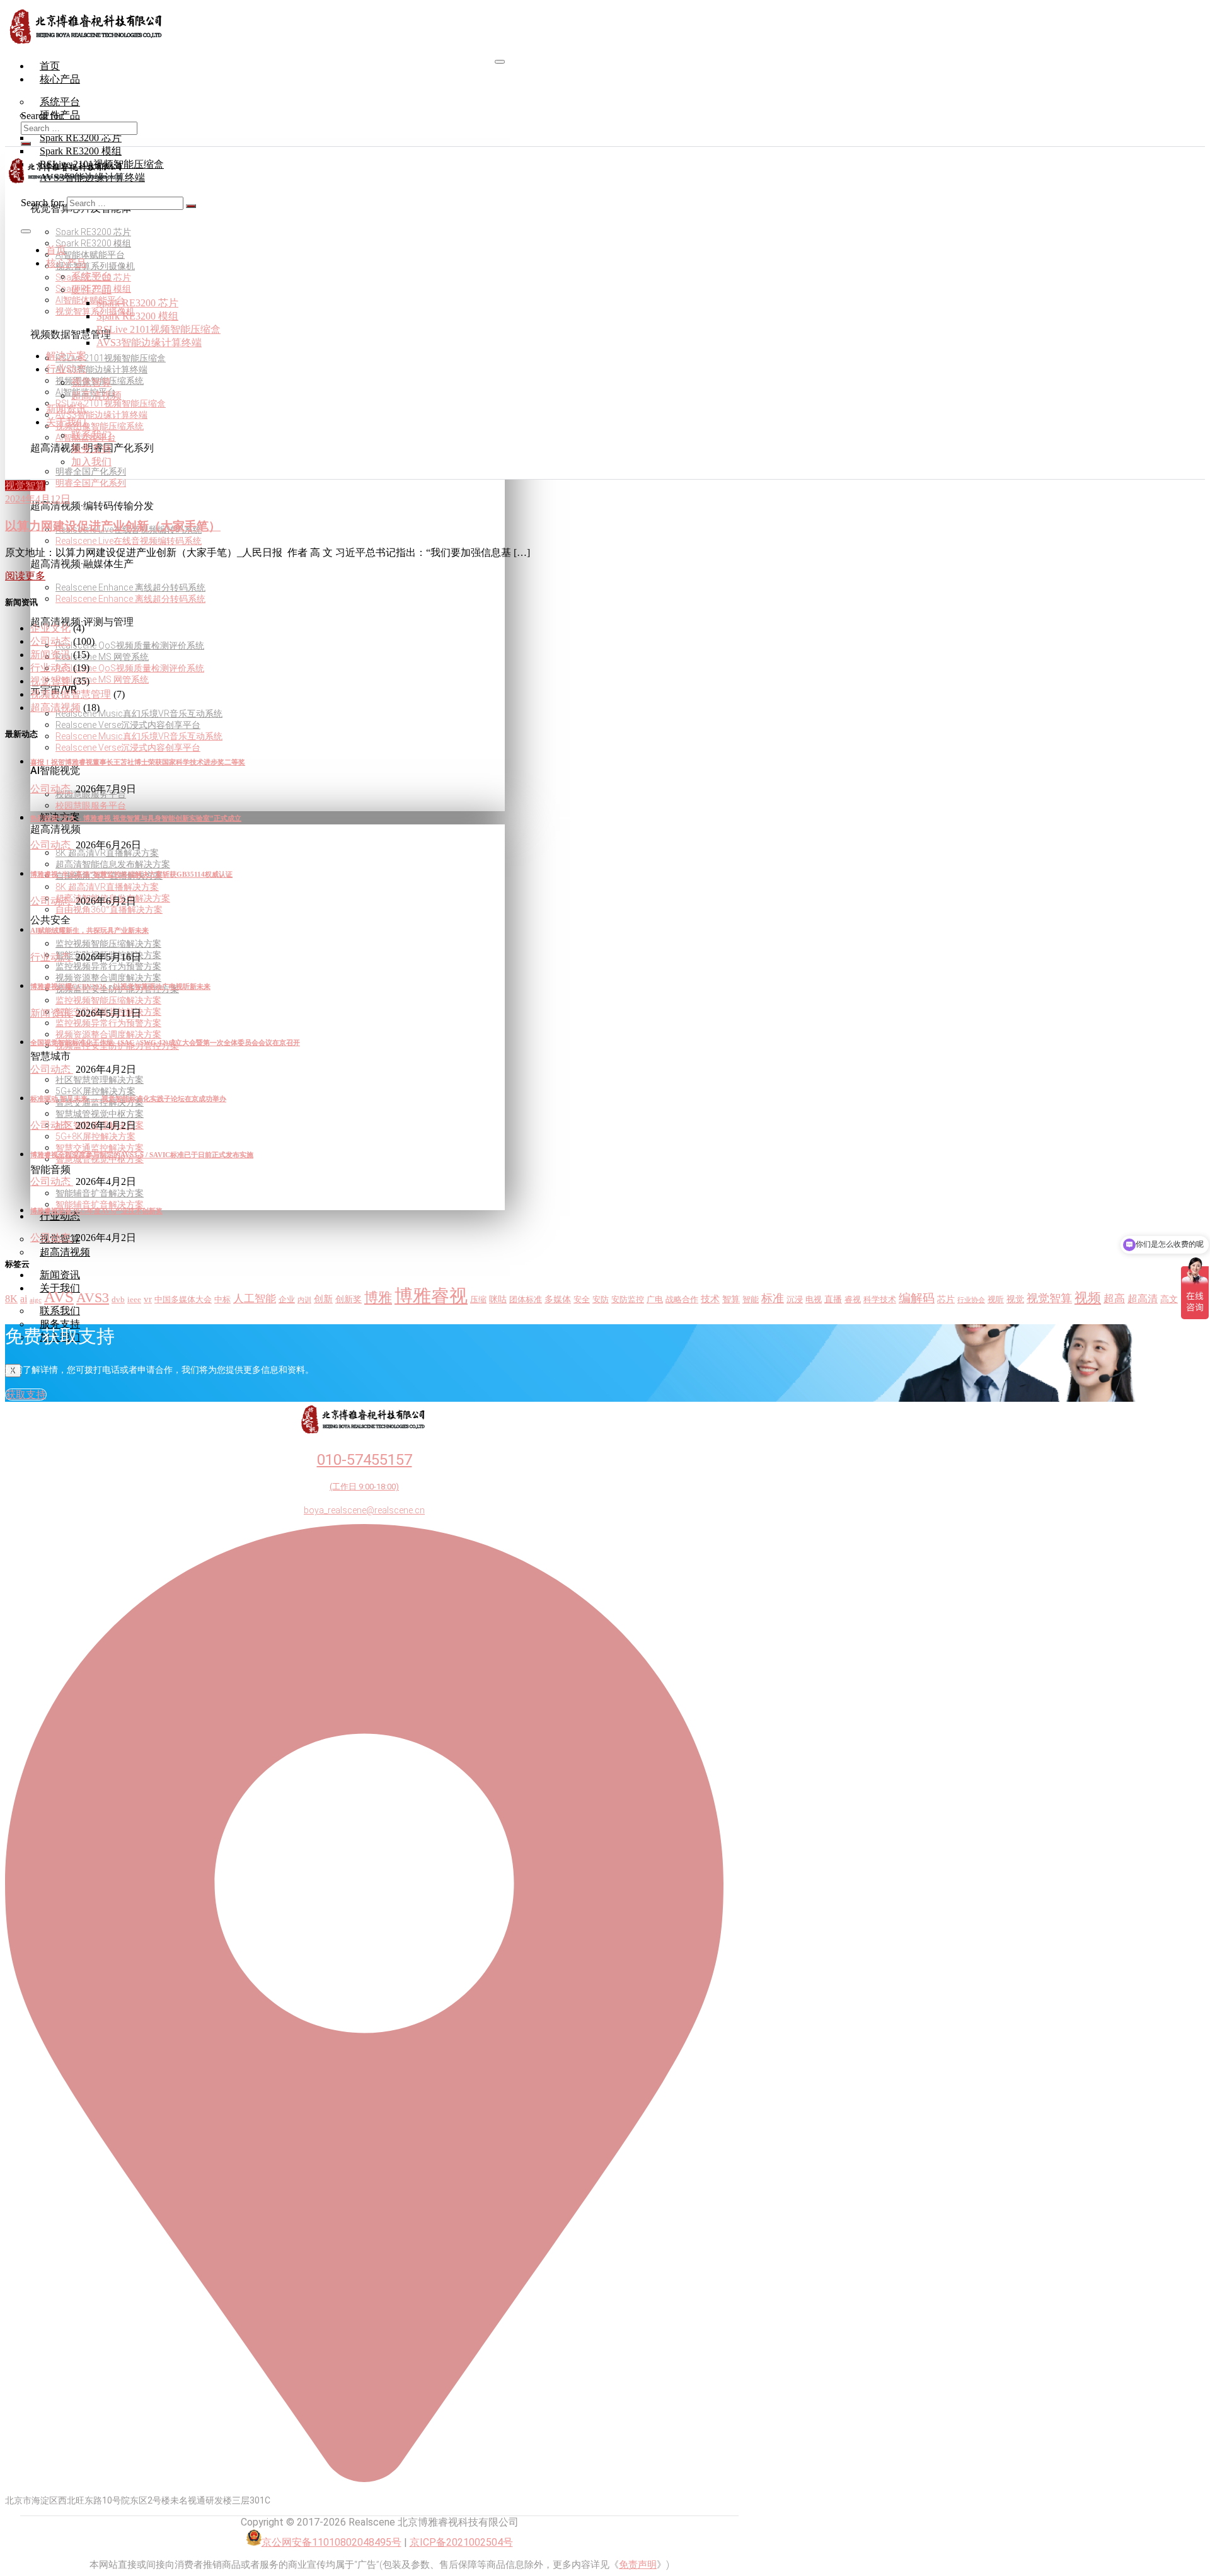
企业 (287, 1300)
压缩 (478, 1300)
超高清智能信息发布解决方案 (113, 864)
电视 (814, 1300)
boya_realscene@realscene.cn (364, 1510)
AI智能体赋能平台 (90, 255)
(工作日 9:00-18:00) (364, 1487)
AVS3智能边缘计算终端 (101, 369)
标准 (773, 1298)
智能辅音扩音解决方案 (100, 1193)
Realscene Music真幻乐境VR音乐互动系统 (139, 713)
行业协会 (971, 1300)
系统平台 (91, 276)
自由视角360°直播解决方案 (109, 910)
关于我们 (66, 422)
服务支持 (91, 448)
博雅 (378, 1297)
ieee (134, 1300)
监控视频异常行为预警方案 (108, 966)
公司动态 (50, 641)
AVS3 (93, 1298)
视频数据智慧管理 (71, 694)
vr (148, 1299)
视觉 (1015, 1299)
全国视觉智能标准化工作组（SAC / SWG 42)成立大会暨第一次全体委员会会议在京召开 (165, 1043)
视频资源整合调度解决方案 (108, 978)
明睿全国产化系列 (91, 471)
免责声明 (638, 2565)
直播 (833, 1299)
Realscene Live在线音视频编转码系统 (129, 541)
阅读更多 (25, 576)
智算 (731, 1299)
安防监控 (628, 1300)
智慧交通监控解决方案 (100, 1148)
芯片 (946, 1299)
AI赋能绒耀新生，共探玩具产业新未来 (89, 930)
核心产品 (60, 79)
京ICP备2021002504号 (461, 2542)
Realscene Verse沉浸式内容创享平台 (128, 725)
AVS (59, 1297)
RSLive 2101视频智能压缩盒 (111, 358)
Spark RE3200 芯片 (93, 232)
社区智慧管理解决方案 (100, 1080)
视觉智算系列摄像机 (95, 266)
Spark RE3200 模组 (93, 243)
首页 (50, 66)
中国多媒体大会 (183, 1300)
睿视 (853, 1300)
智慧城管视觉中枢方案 (100, 1114)
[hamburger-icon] (500, 62)
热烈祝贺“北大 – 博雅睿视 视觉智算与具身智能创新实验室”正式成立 (136, 818)
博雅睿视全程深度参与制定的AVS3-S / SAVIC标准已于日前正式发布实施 (142, 1155)
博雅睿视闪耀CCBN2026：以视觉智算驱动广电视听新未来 (120, 986)
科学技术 (880, 1300)
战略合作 (682, 1300)
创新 (323, 1299)
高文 (1169, 1299)
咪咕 (498, 1299)
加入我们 (91, 462)
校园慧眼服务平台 (91, 806)
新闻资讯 (60, 1275)
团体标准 (526, 1300)
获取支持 (26, 1395)
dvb (118, 1300)
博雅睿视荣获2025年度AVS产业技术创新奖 (96, 1211)
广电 (655, 1300)
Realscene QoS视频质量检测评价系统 (130, 645)
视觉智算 (91, 382)
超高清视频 (65, 1252)
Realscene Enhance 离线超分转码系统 (130, 587)
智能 (751, 1300)
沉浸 (795, 1300)
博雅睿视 (431, 1296)
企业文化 (50, 628)
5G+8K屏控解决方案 (95, 1091)
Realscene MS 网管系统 (102, 657)
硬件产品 (91, 290)
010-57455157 (365, 1460)
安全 (582, 1300)
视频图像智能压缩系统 (100, 426)
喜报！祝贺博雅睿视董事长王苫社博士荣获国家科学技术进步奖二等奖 (138, 762)
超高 (1114, 1299)
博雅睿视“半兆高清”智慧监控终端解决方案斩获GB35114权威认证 (131, 874)
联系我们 (91, 435)
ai (24, 1299)
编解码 (917, 1298)
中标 (222, 1300)
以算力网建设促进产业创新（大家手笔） (113, 526)
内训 (304, 1300)
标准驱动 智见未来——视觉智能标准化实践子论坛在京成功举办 (128, 1099)
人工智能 (255, 1299)
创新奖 (349, 1299)
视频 (1088, 1298)
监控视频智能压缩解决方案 (108, 944)
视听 (996, 1300)
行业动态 (60, 1216)
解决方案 (66, 356)
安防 (601, 1300)
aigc (36, 1300)
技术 (710, 1299)
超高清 (1143, 1299)
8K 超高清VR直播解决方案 (107, 853)
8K (11, 1299)
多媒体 (558, 1299)
